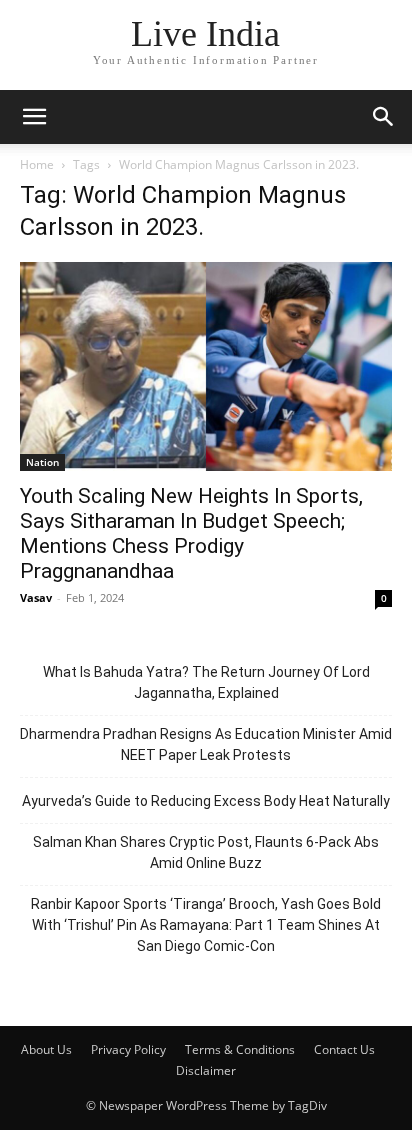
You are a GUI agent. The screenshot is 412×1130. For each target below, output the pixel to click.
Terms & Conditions (240, 1049)
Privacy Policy (128, 1049)
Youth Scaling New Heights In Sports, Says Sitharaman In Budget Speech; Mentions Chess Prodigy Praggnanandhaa (191, 533)
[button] (34, 117)
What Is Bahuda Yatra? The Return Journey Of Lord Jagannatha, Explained (206, 682)
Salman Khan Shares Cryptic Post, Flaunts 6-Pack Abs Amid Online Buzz (206, 852)
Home (37, 164)
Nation (42, 462)
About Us (46, 1049)
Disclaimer (206, 1070)
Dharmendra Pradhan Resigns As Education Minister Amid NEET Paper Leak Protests (206, 744)
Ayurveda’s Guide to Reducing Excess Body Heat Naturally (206, 801)
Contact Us (344, 1049)
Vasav (36, 597)
